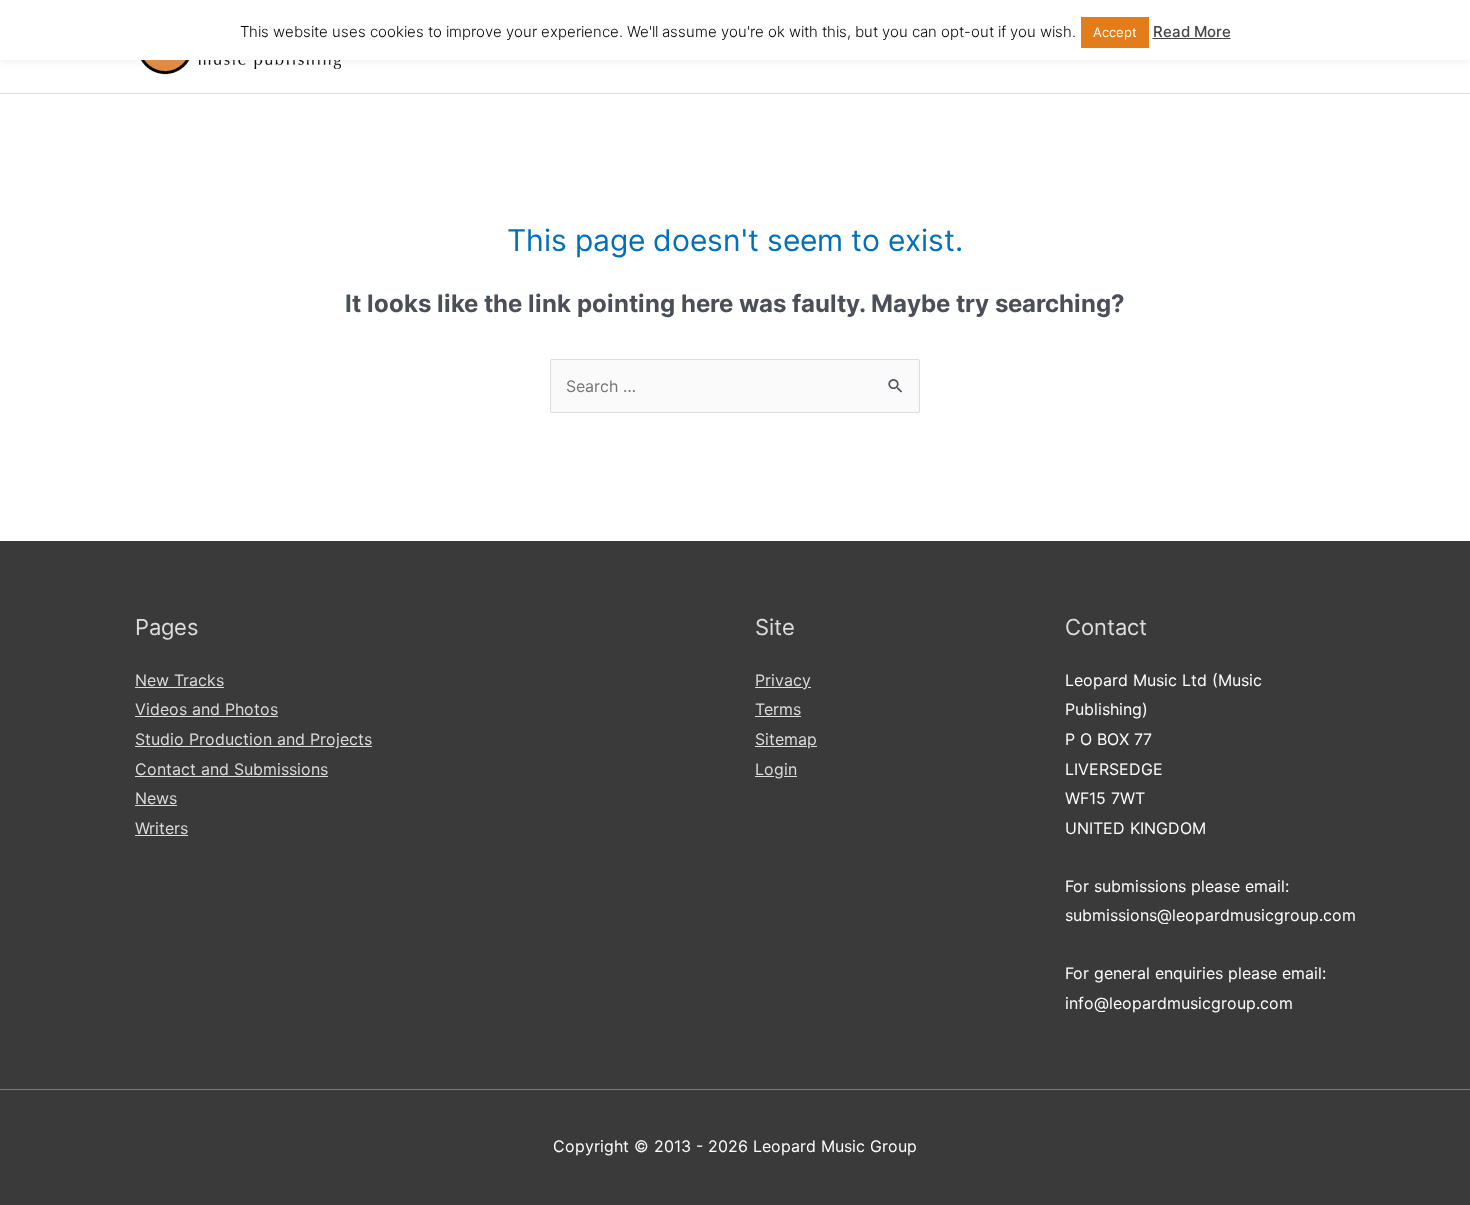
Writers (161, 828)
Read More (1192, 31)
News (156, 798)
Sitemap (786, 739)
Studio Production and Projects (253, 739)
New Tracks (179, 680)
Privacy (783, 680)
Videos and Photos (206, 709)
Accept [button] (1115, 32)
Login (776, 769)
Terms (778, 709)
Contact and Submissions (231, 769)
